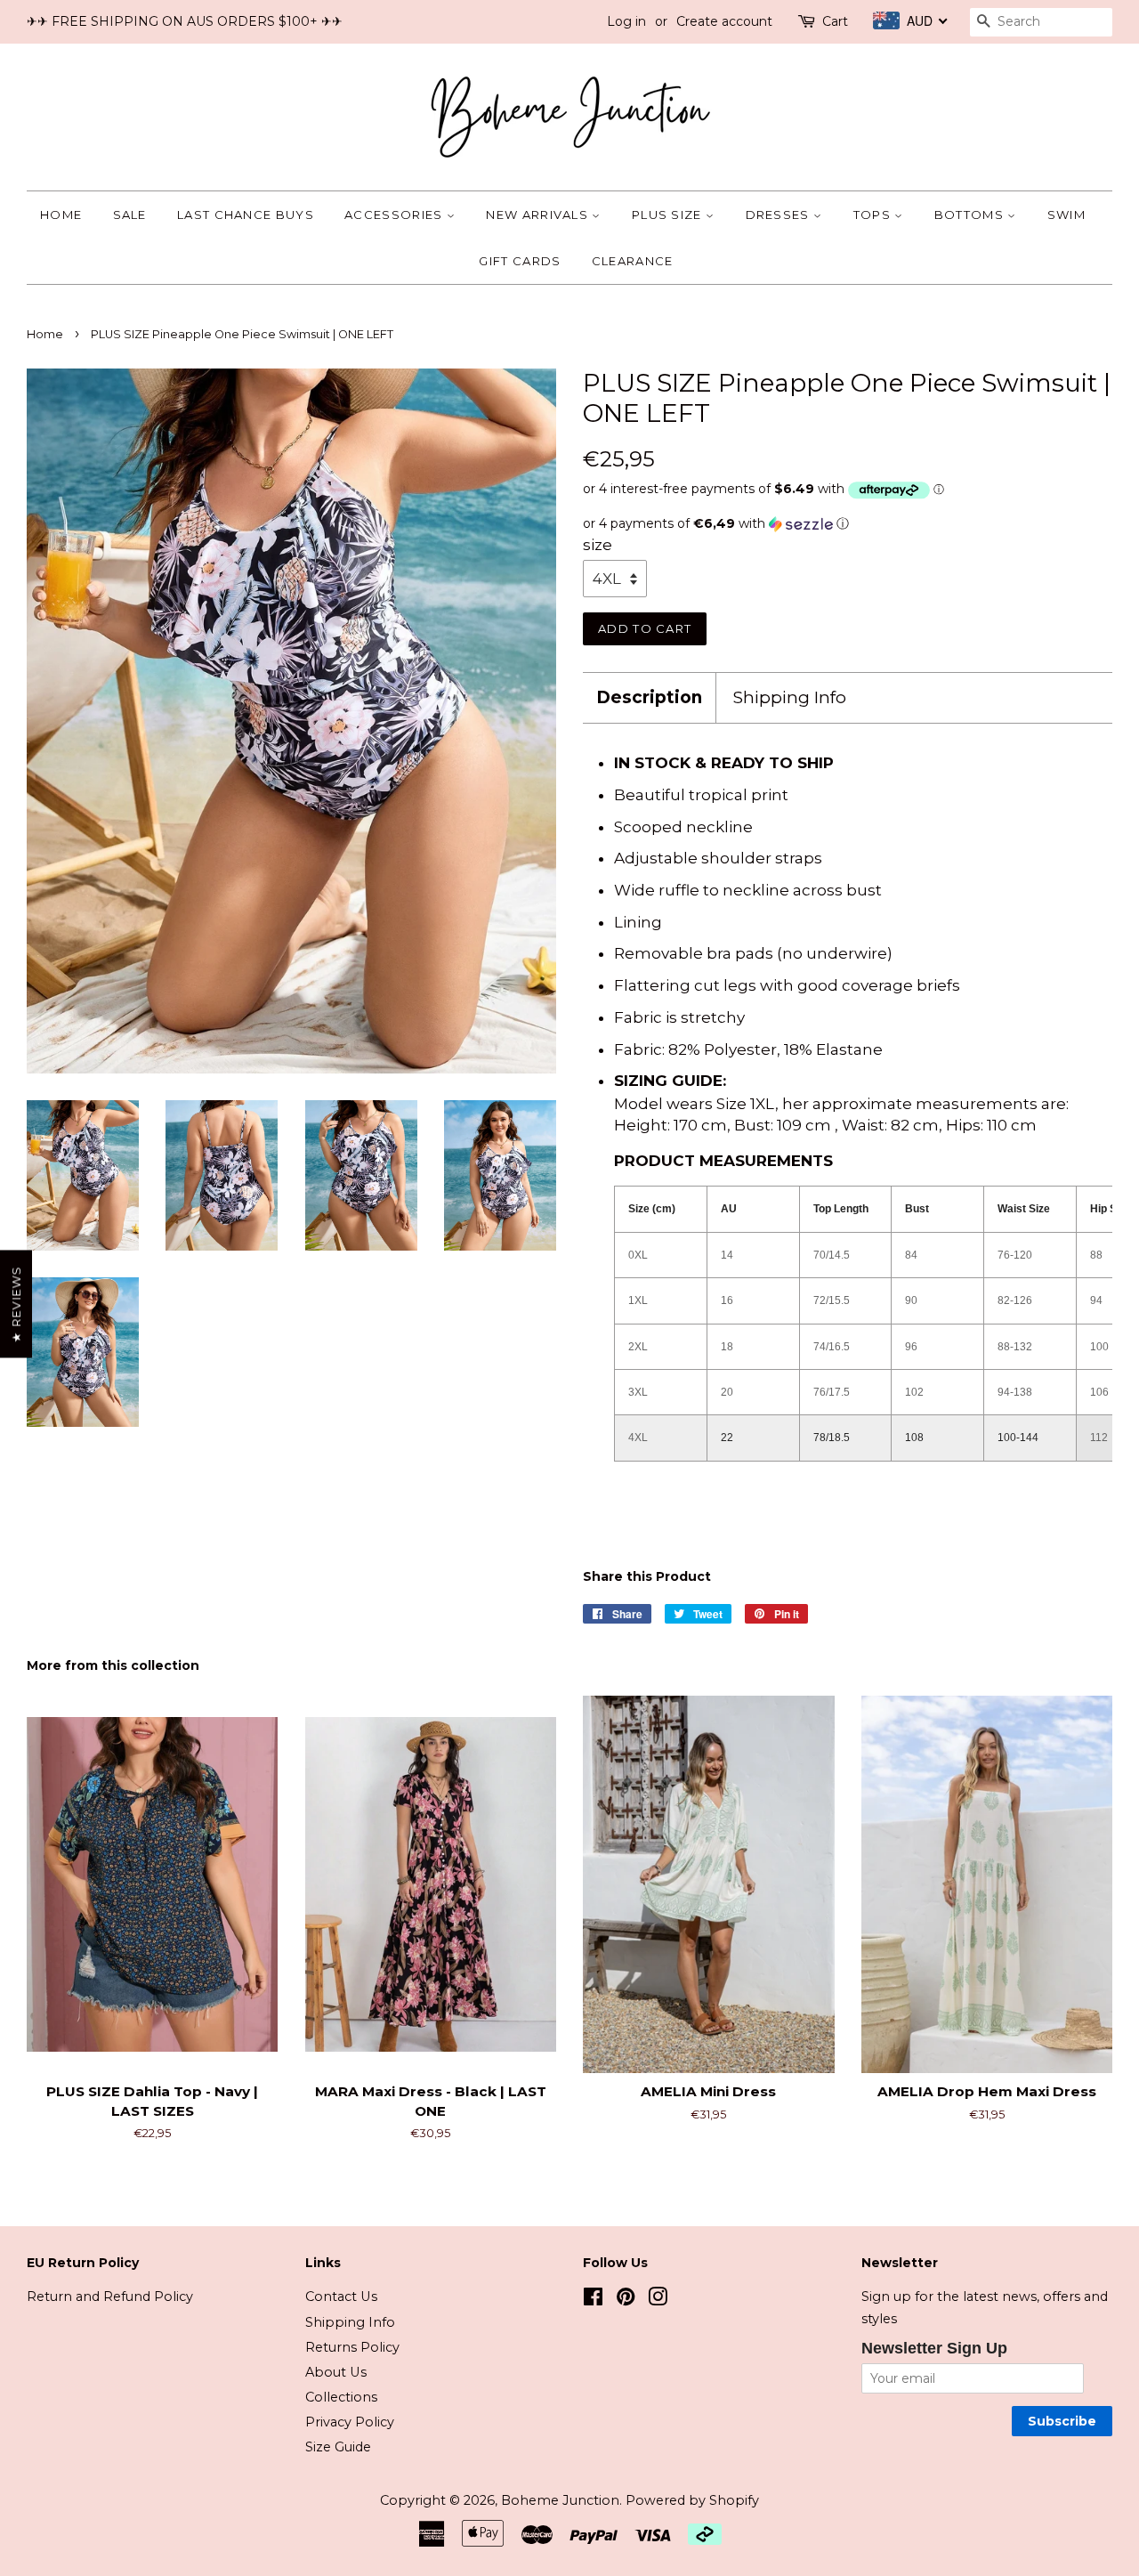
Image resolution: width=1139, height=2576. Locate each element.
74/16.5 (832, 1347)
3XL (638, 1392)
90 (911, 1300)
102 (914, 1392)
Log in (626, 21)
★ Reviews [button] (16, 1304)
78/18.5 (832, 1438)
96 (911, 1347)
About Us (336, 2372)
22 (727, 1438)
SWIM (1066, 215)
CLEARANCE (633, 261)
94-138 (1015, 1392)
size (598, 545)
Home (61, 215)
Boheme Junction (560, 2500)
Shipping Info (790, 697)
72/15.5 (832, 1300)
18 (727, 1347)
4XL (638, 1438)
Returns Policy (352, 2347)
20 (727, 1392)
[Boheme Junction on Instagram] (658, 2300)
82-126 (1015, 1300)
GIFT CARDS (520, 261)
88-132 (1015, 1347)
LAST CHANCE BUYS (246, 215)
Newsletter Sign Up (934, 2348)
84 (911, 1255)
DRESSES (780, 215)
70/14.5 (832, 1255)
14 (727, 1255)
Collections (341, 2397)
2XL (638, 1347)
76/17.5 (832, 1392)
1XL (638, 1300)
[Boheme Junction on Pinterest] (626, 2300)
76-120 (1015, 1255)
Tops (874, 215)
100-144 (1018, 1438)
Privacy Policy (350, 2422)
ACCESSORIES (396, 215)
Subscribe (1062, 2421)
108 (914, 1438)
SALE (130, 215)
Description (649, 697)
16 (727, 1300)
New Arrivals (539, 215)
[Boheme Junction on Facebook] (593, 2300)
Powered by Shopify (692, 2500)
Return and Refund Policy (110, 2297)
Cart (835, 21)
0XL (638, 1255)
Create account (724, 21)
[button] (848, 524)
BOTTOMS (971, 215)
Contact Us (341, 2297)
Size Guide (338, 2447)
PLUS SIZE (669, 215)
